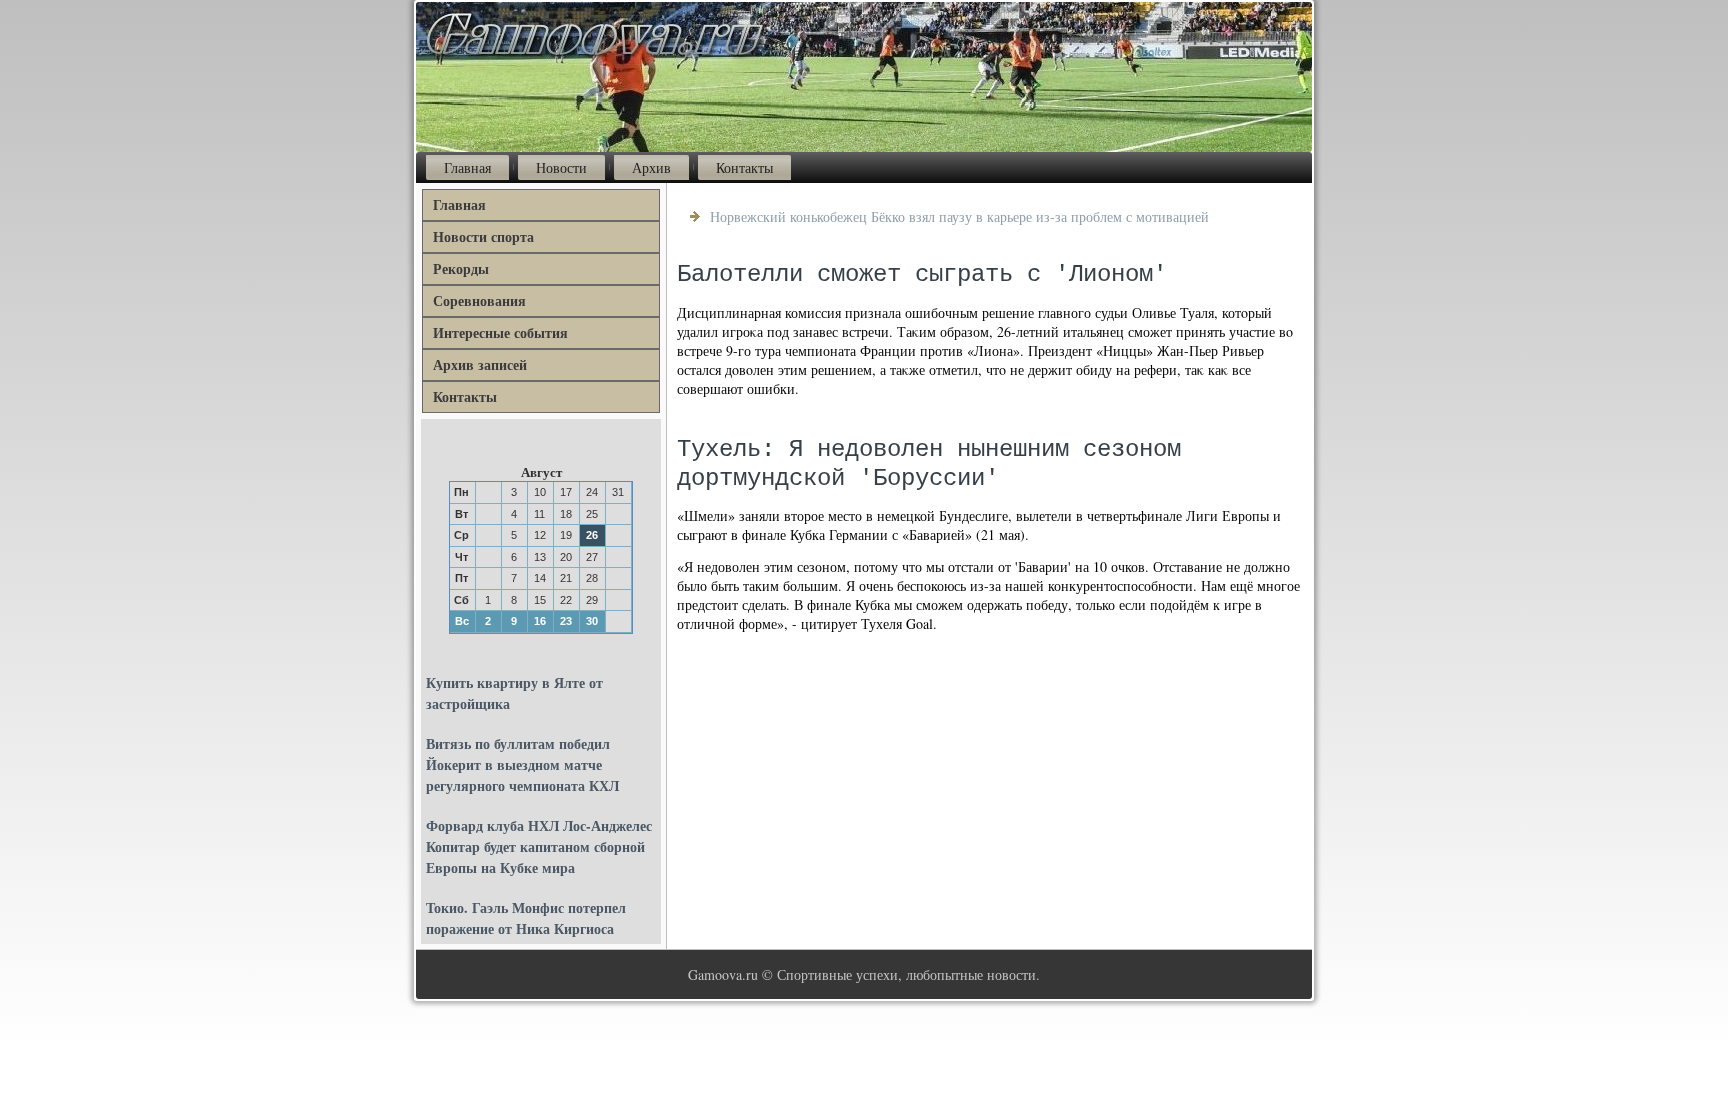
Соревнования (479, 300)
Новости (561, 167)
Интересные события (500, 332)
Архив (651, 167)
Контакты (744, 167)
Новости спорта (483, 236)
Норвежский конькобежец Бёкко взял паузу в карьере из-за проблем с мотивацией (959, 216)
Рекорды (461, 268)
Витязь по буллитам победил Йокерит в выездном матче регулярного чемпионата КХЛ (522, 764)
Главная (467, 167)
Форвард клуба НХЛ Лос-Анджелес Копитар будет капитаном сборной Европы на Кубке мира (539, 846)
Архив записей (480, 364)
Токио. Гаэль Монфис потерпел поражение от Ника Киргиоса (526, 918)
